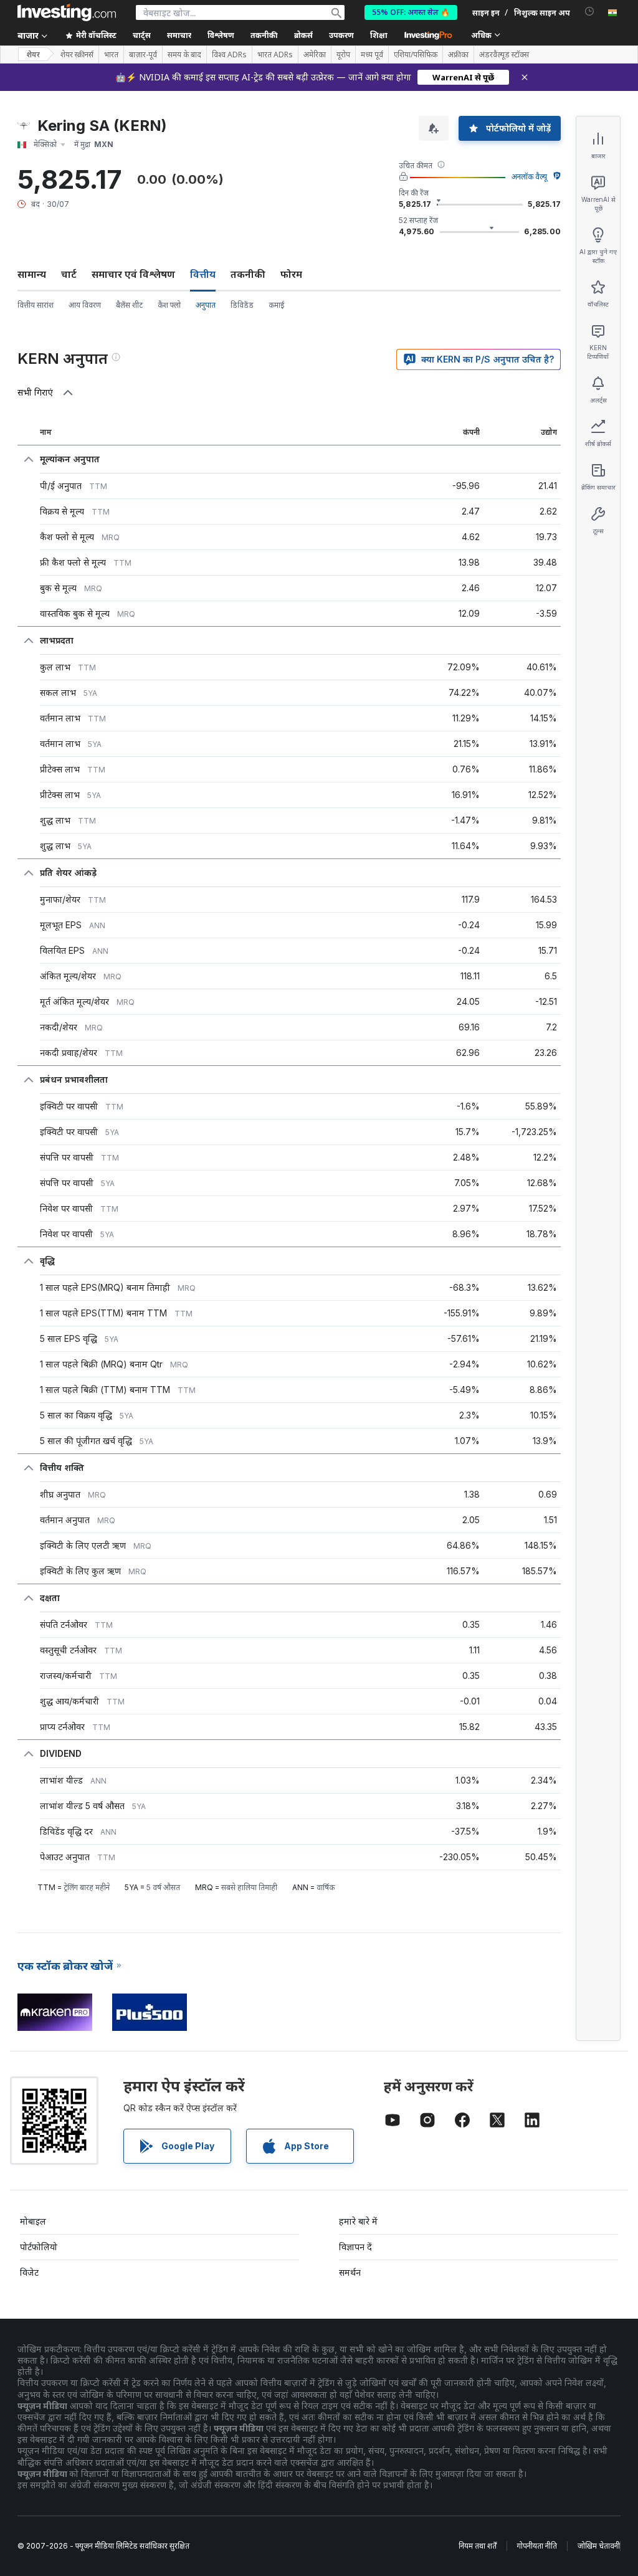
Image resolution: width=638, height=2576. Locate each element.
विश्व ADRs (229, 55)
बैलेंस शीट (129, 305)
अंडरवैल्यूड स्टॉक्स (504, 55)
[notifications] (590, 12)
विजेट (29, 2272)
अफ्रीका (458, 55)
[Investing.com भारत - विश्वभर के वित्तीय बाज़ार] (67, 12)
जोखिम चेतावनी (599, 2546)
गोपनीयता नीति (537, 2546)
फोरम (291, 274)
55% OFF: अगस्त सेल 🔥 (411, 12)
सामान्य (32, 274)
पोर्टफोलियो (39, 2247)
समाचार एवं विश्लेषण (133, 274)
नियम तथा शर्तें (478, 2546)
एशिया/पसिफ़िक (416, 55)
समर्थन (350, 2272)
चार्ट (69, 274)
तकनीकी (248, 274)
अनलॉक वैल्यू (529, 177)
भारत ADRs (275, 55)
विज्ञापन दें (355, 2247)
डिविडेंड (242, 305)
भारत (111, 55)
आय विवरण (85, 305)
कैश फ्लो (169, 305)
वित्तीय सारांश (36, 305)
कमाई (277, 305)
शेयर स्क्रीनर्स (77, 55)
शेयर (33, 55)
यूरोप (343, 55)
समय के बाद (184, 55)
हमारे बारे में (358, 2221)
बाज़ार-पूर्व (143, 55)
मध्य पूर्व (372, 55)
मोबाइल (33, 2221)
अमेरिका (315, 55)
